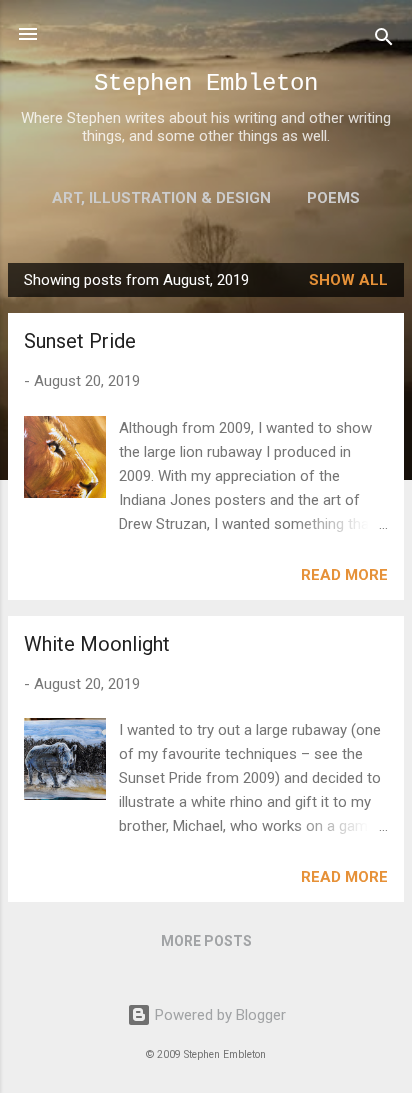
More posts (206, 941)
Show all (348, 280)
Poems (333, 198)
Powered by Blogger (218, 1015)
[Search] (384, 40)
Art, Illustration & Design (161, 198)
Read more (344, 575)
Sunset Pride (80, 341)
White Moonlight (97, 644)
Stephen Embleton (206, 83)
